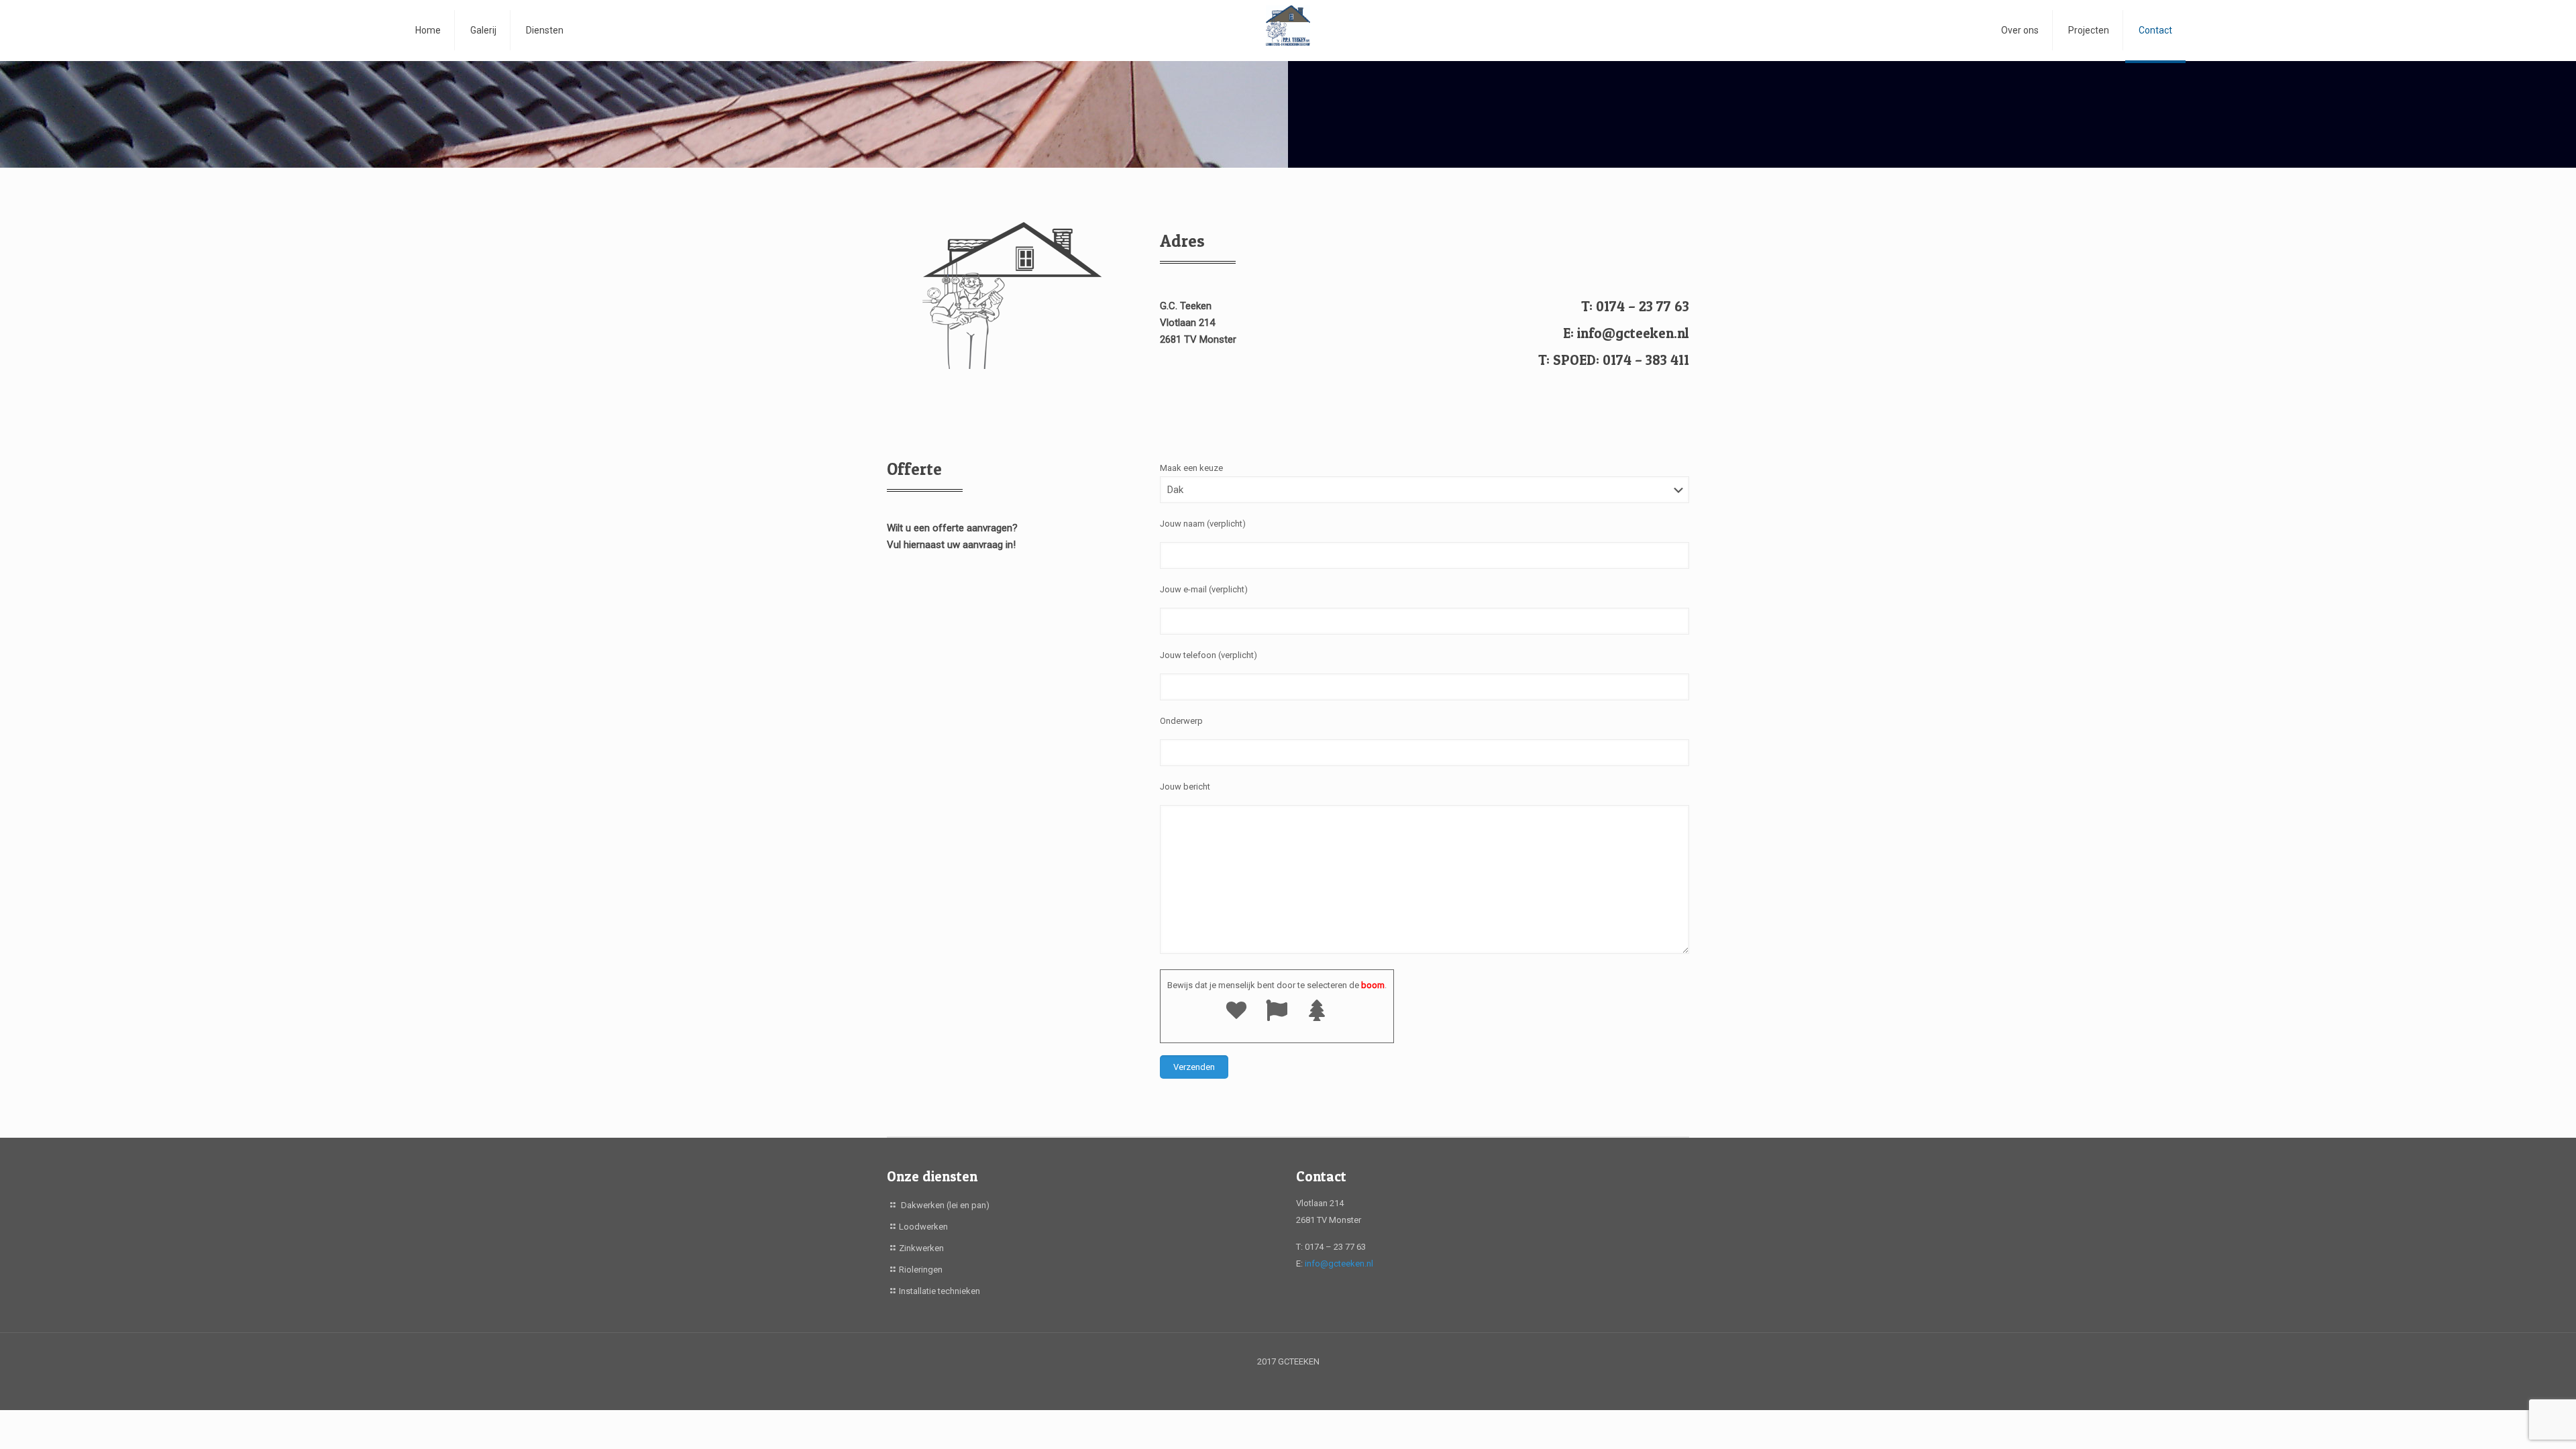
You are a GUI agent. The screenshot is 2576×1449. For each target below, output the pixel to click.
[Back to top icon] (2512, 1421)
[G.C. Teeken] (1288, 30)
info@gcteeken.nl (1339, 1264)
